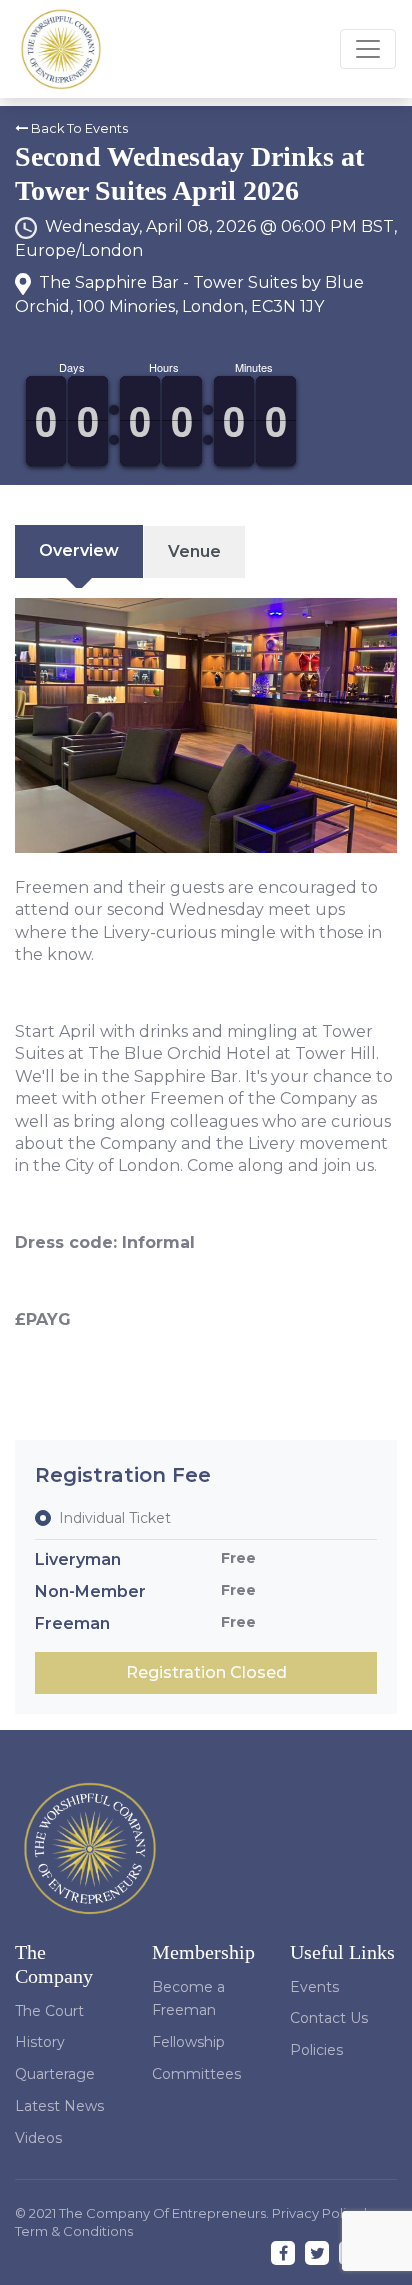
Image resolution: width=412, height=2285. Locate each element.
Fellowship (188, 2042)
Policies (316, 2050)
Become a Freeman (188, 1999)
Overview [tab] (79, 550)
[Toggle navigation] (368, 49)
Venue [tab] (194, 551)
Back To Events (78, 128)
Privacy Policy (318, 2213)
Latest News (59, 2106)
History (40, 2042)
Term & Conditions (74, 2231)
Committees (196, 2074)
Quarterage (55, 2074)
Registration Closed (206, 1672)
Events (314, 1987)
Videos (38, 2138)
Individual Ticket (115, 1518)
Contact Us (329, 2018)
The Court (49, 2011)
